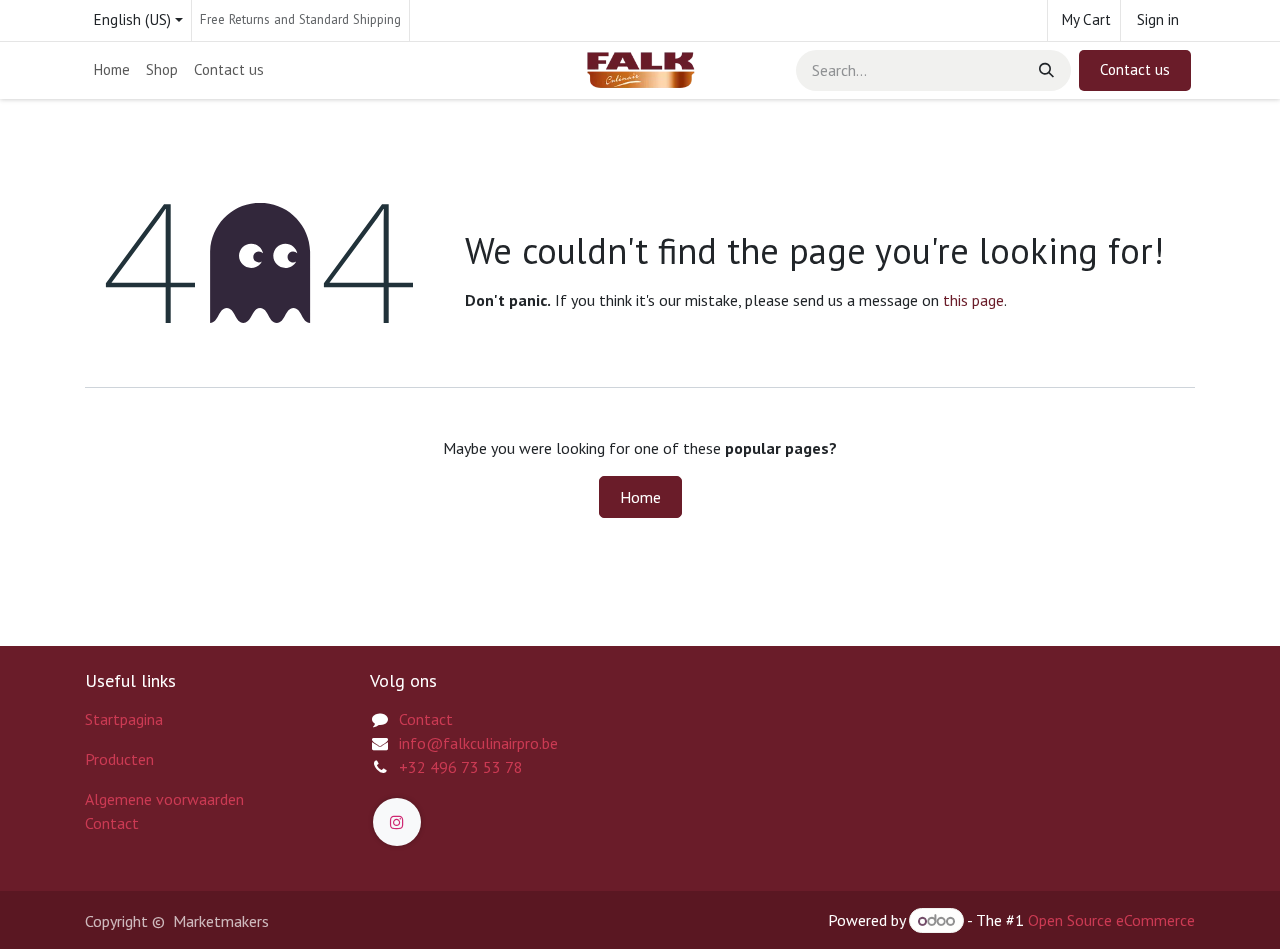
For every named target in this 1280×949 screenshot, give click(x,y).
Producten (119, 759)
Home (640, 497)
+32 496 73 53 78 (461, 767)
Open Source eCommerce (1111, 920)
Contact (112, 823)
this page (973, 300)
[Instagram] (397, 822)
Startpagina (124, 719)
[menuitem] (111, 70)
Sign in (1158, 19)
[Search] (1044, 70)
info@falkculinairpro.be (478, 743)
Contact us (1135, 69)
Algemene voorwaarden (164, 799)
